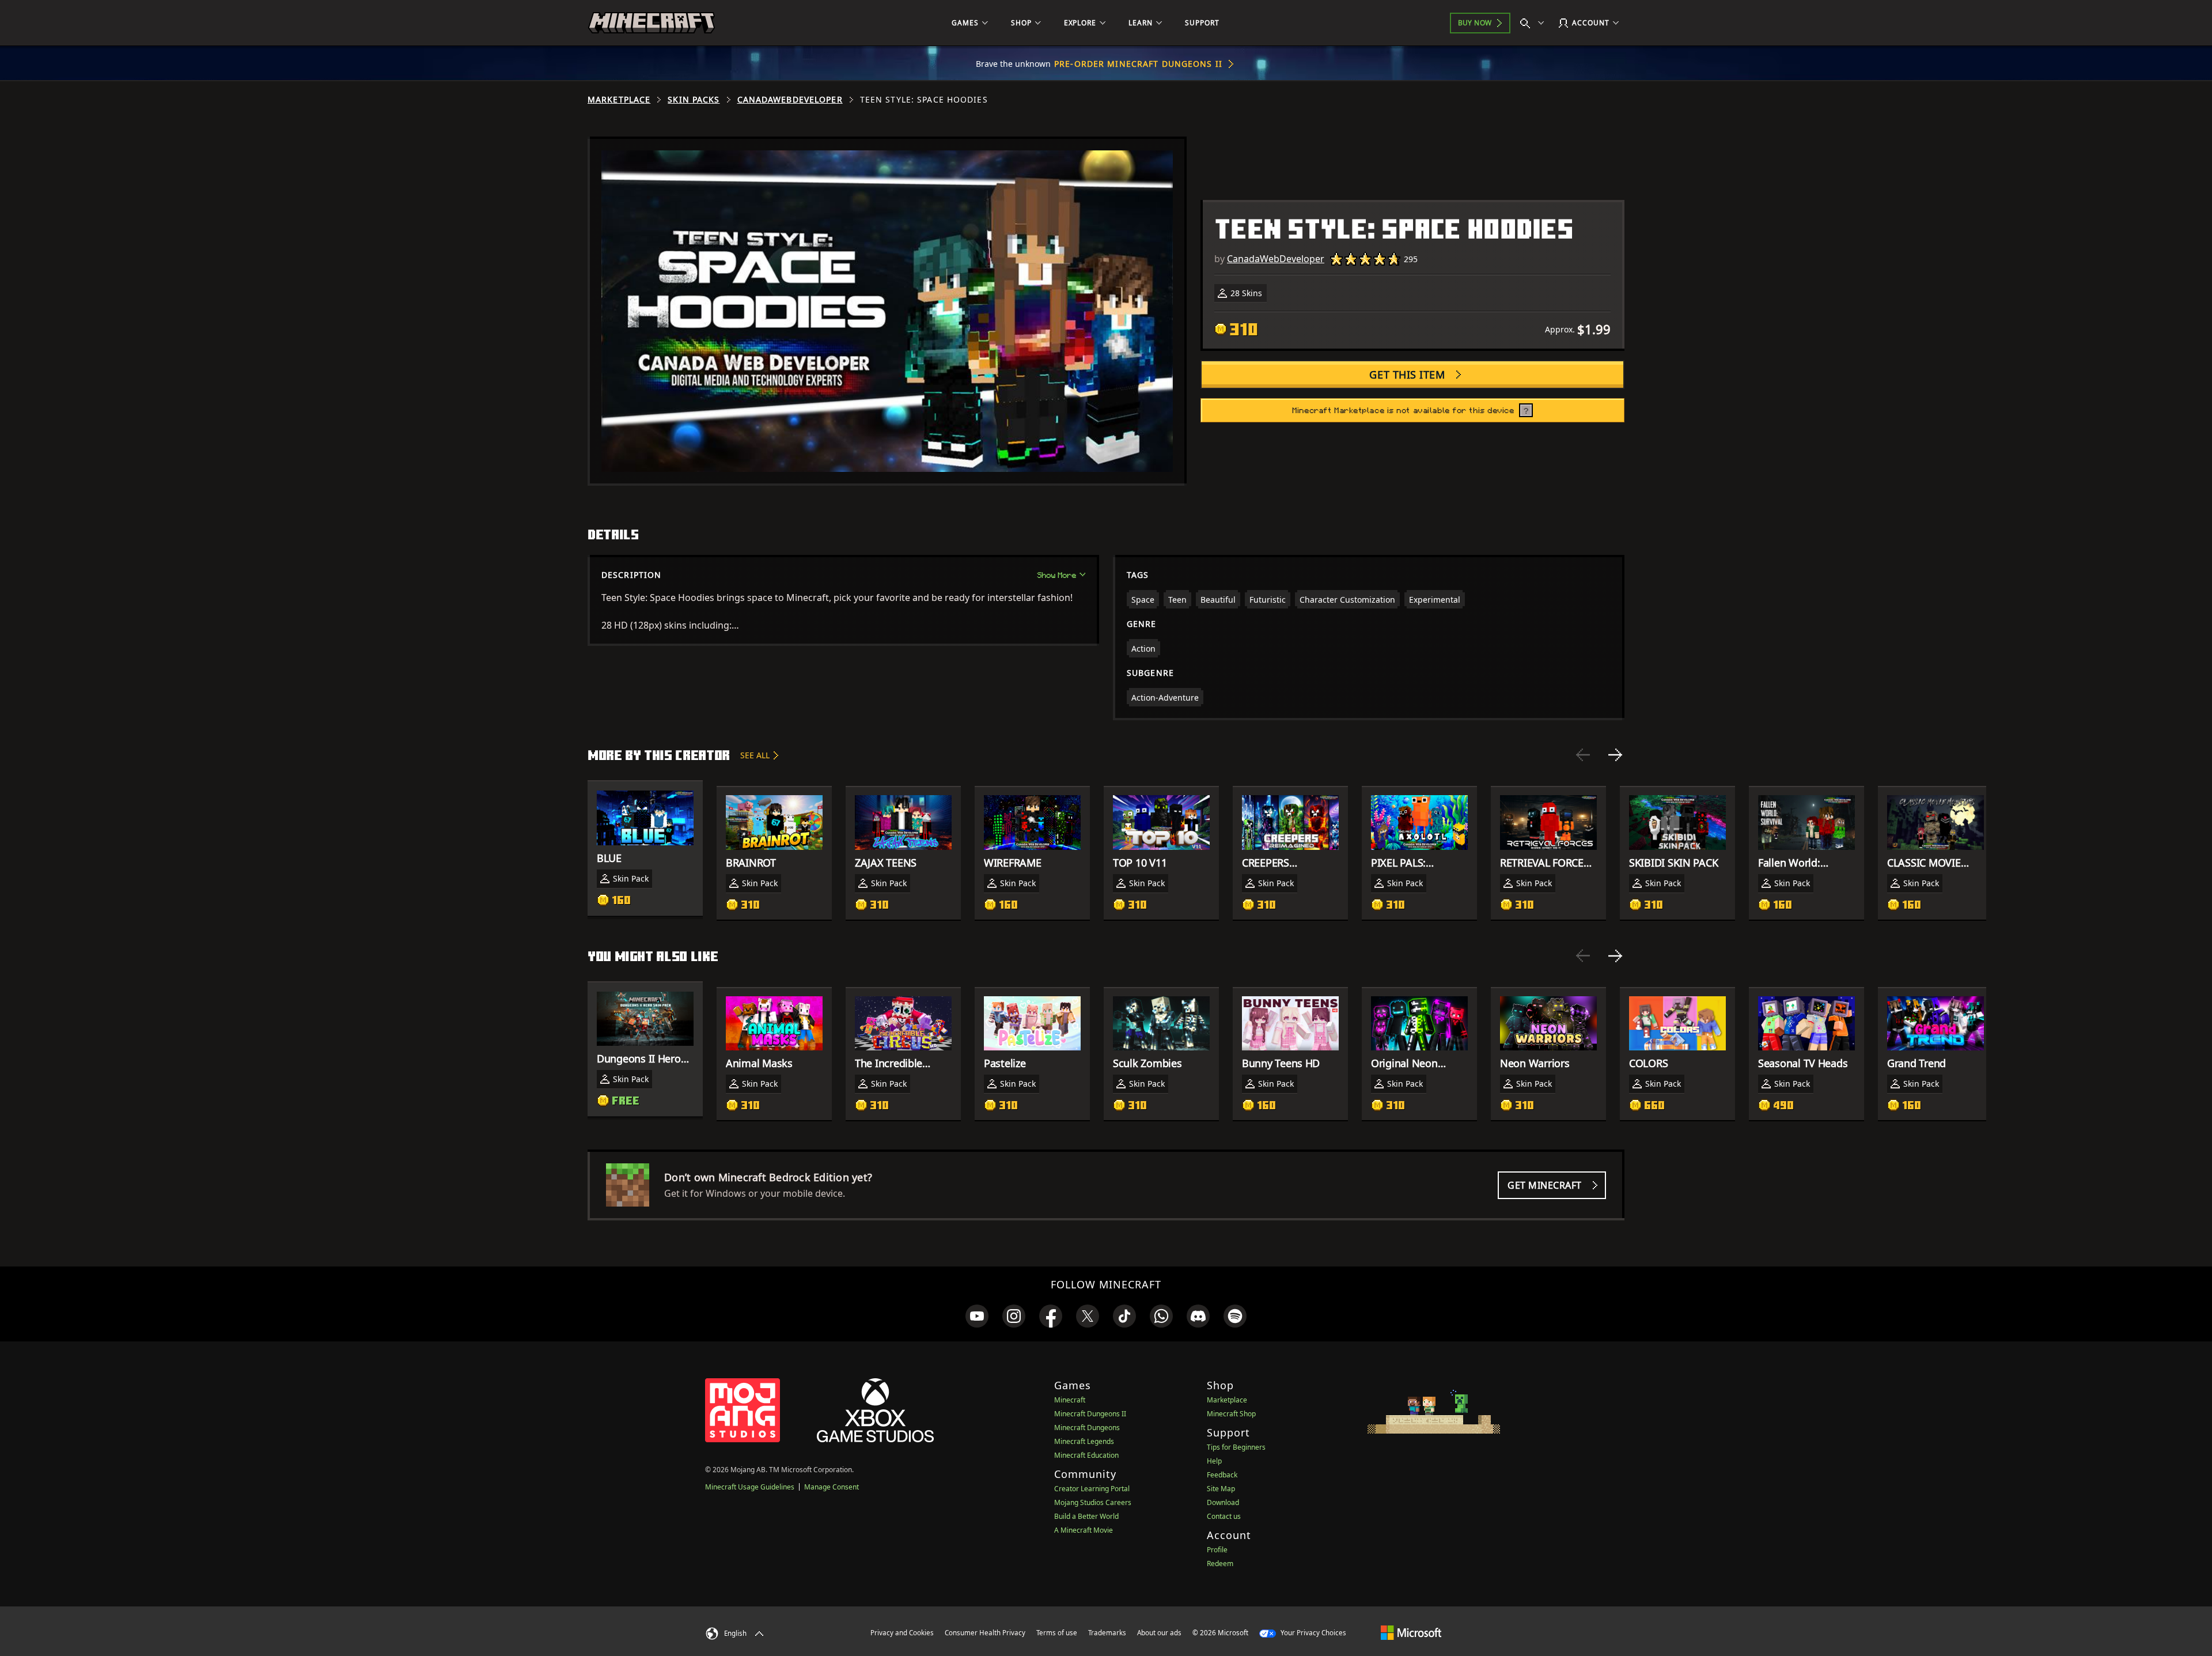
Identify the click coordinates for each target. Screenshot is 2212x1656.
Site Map (1221, 1489)
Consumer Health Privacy (985, 1633)
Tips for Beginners (1236, 1447)
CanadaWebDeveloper (790, 100)
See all (755, 755)
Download (1223, 1502)
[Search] (1535, 23)
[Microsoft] (1411, 1632)
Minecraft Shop (1231, 1414)
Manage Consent (832, 1487)
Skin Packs (694, 100)
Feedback (1222, 1475)
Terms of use (1057, 1633)
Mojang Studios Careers (1093, 1502)
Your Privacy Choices (1313, 1633)
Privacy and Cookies (902, 1633)
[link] (977, 1316)
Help (1214, 1461)
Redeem (1220, 1564)
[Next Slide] (1615, 755)
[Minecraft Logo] (652, 23)
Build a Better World (1086, 1516)
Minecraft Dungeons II (1090, 1414)
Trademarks (1107, 1633)
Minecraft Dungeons (1087, 1428)
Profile (1217, 1550)
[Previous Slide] (1583, 755)
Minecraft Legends (1084, 1441)
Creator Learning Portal (1092, 1489)
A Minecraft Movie (1084, 1530)
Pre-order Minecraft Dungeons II (1138, 64)
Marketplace (619, 100)
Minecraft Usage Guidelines (750, 1487)
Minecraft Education (1086, 1455)
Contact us (1224, 1516)
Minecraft (1070, 1400)
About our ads (1159, 1633)
